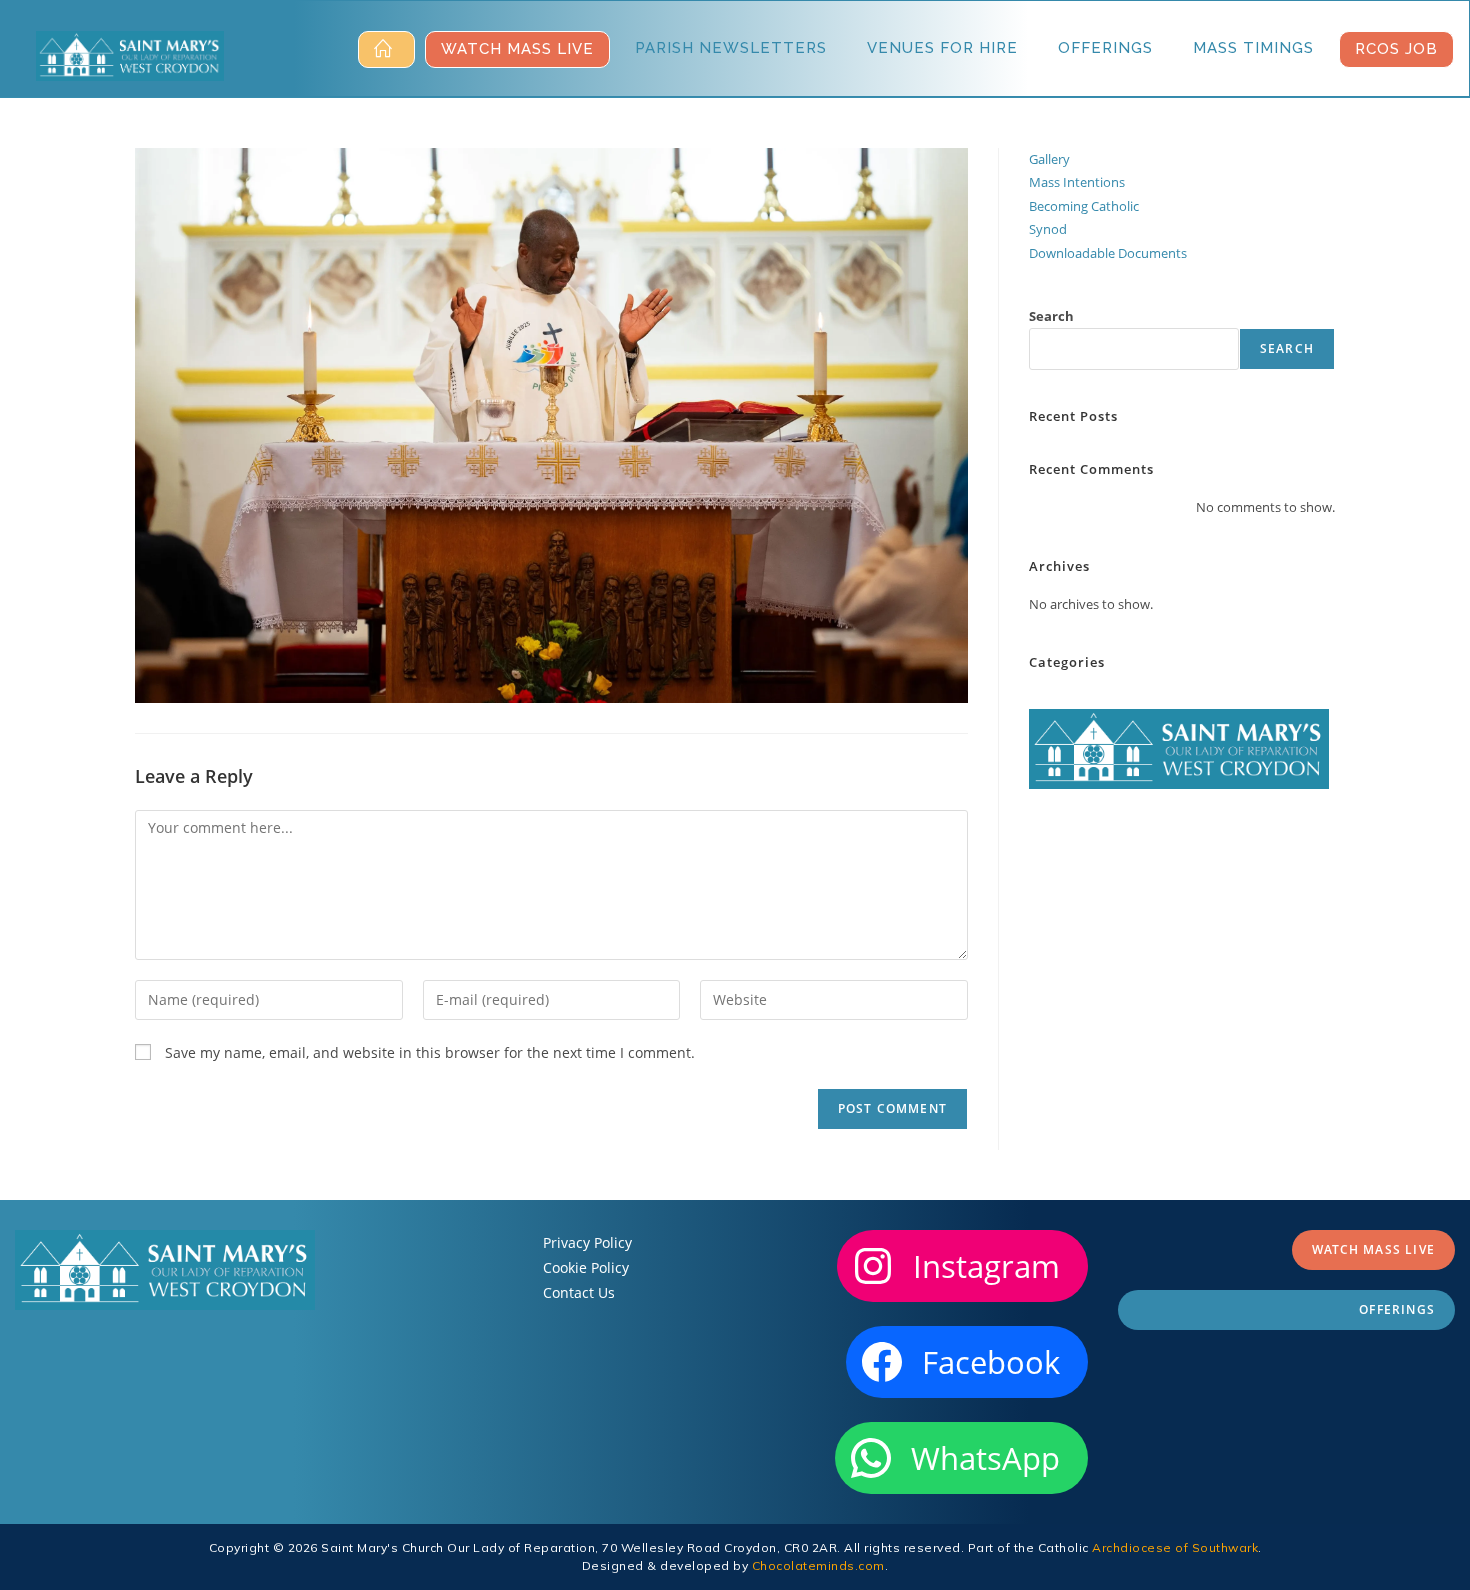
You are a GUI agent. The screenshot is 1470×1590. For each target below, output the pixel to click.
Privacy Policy (587, 1242)
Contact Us (579, 1292)
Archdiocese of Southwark (1175, 1547)
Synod (1048, 229)
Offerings (1397, 1309)
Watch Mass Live (1373, 1249)
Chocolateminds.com (818, 1565)
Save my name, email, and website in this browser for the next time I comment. (430, 1052)
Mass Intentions (1077, 182)
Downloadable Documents (1108, 253)
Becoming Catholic (1084, 206)
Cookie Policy (586, 1267)
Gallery (1049, 159)
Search (1051, 316)
